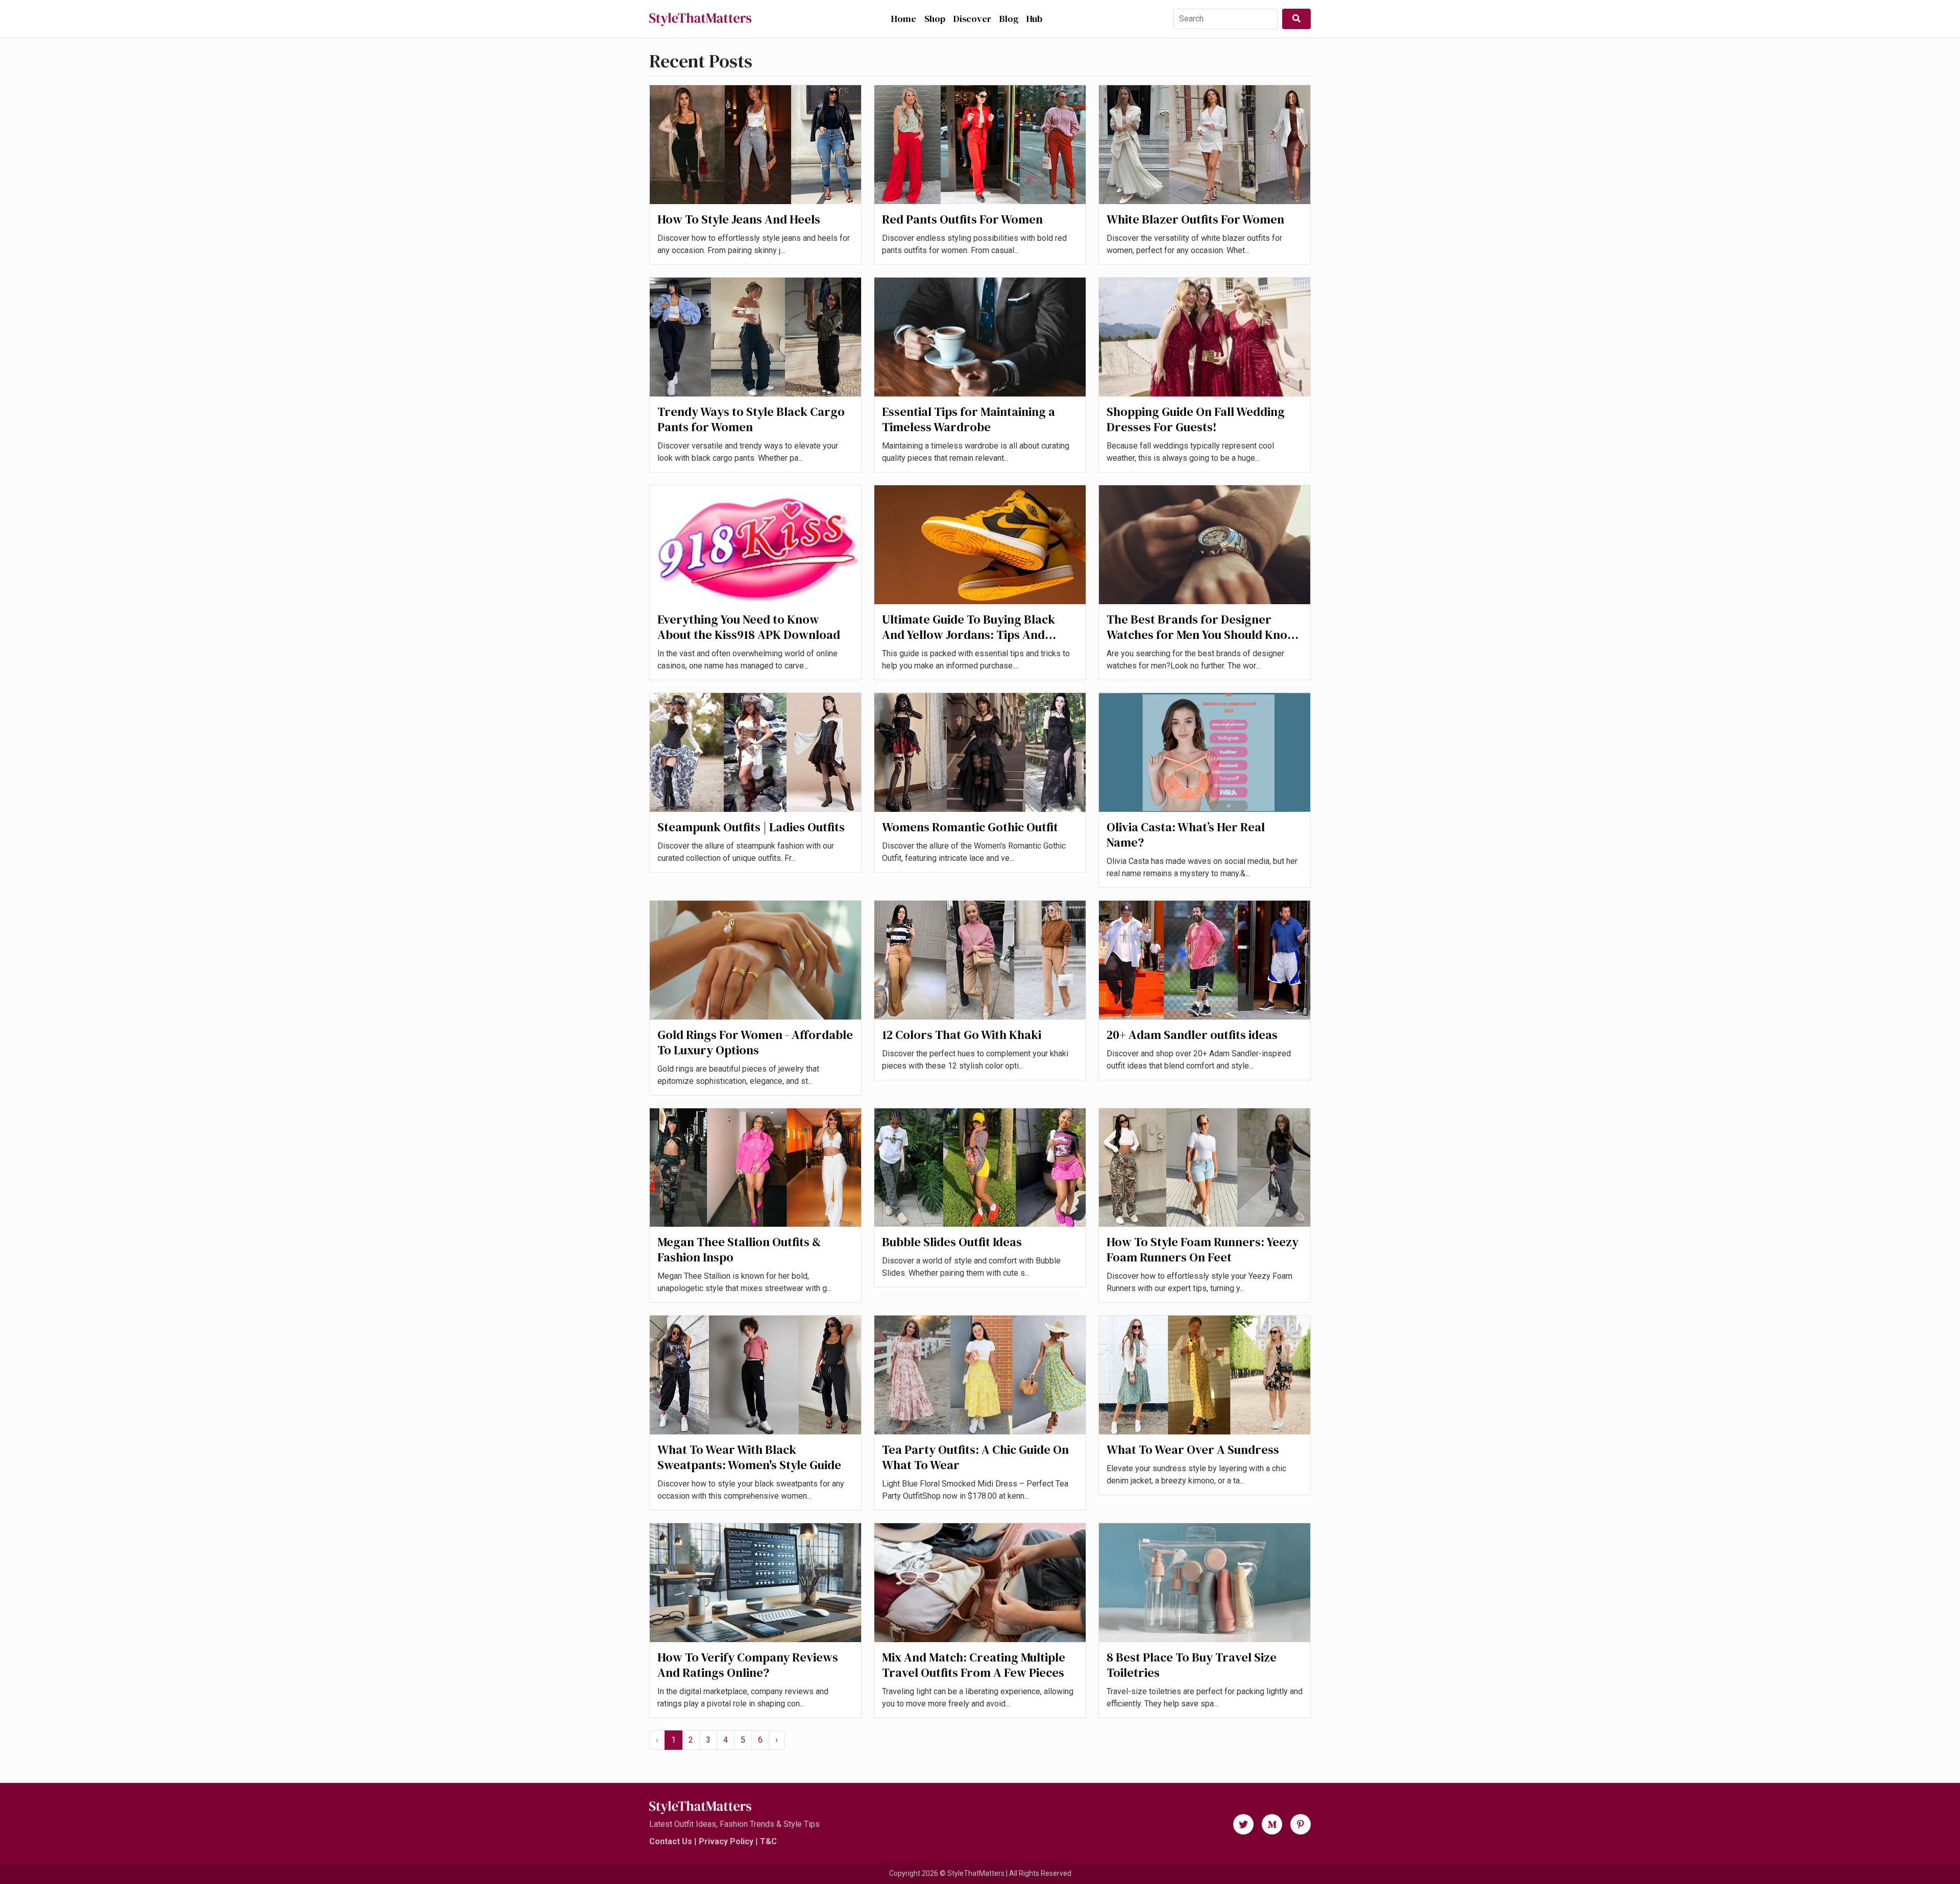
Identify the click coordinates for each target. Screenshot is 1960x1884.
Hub (1034, 19)
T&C (768, 1841)
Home (904, 19)
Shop (935, 19)
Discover (972, 19)
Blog (1009, 19)
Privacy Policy (726, 1841)
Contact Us (671, 1841)
